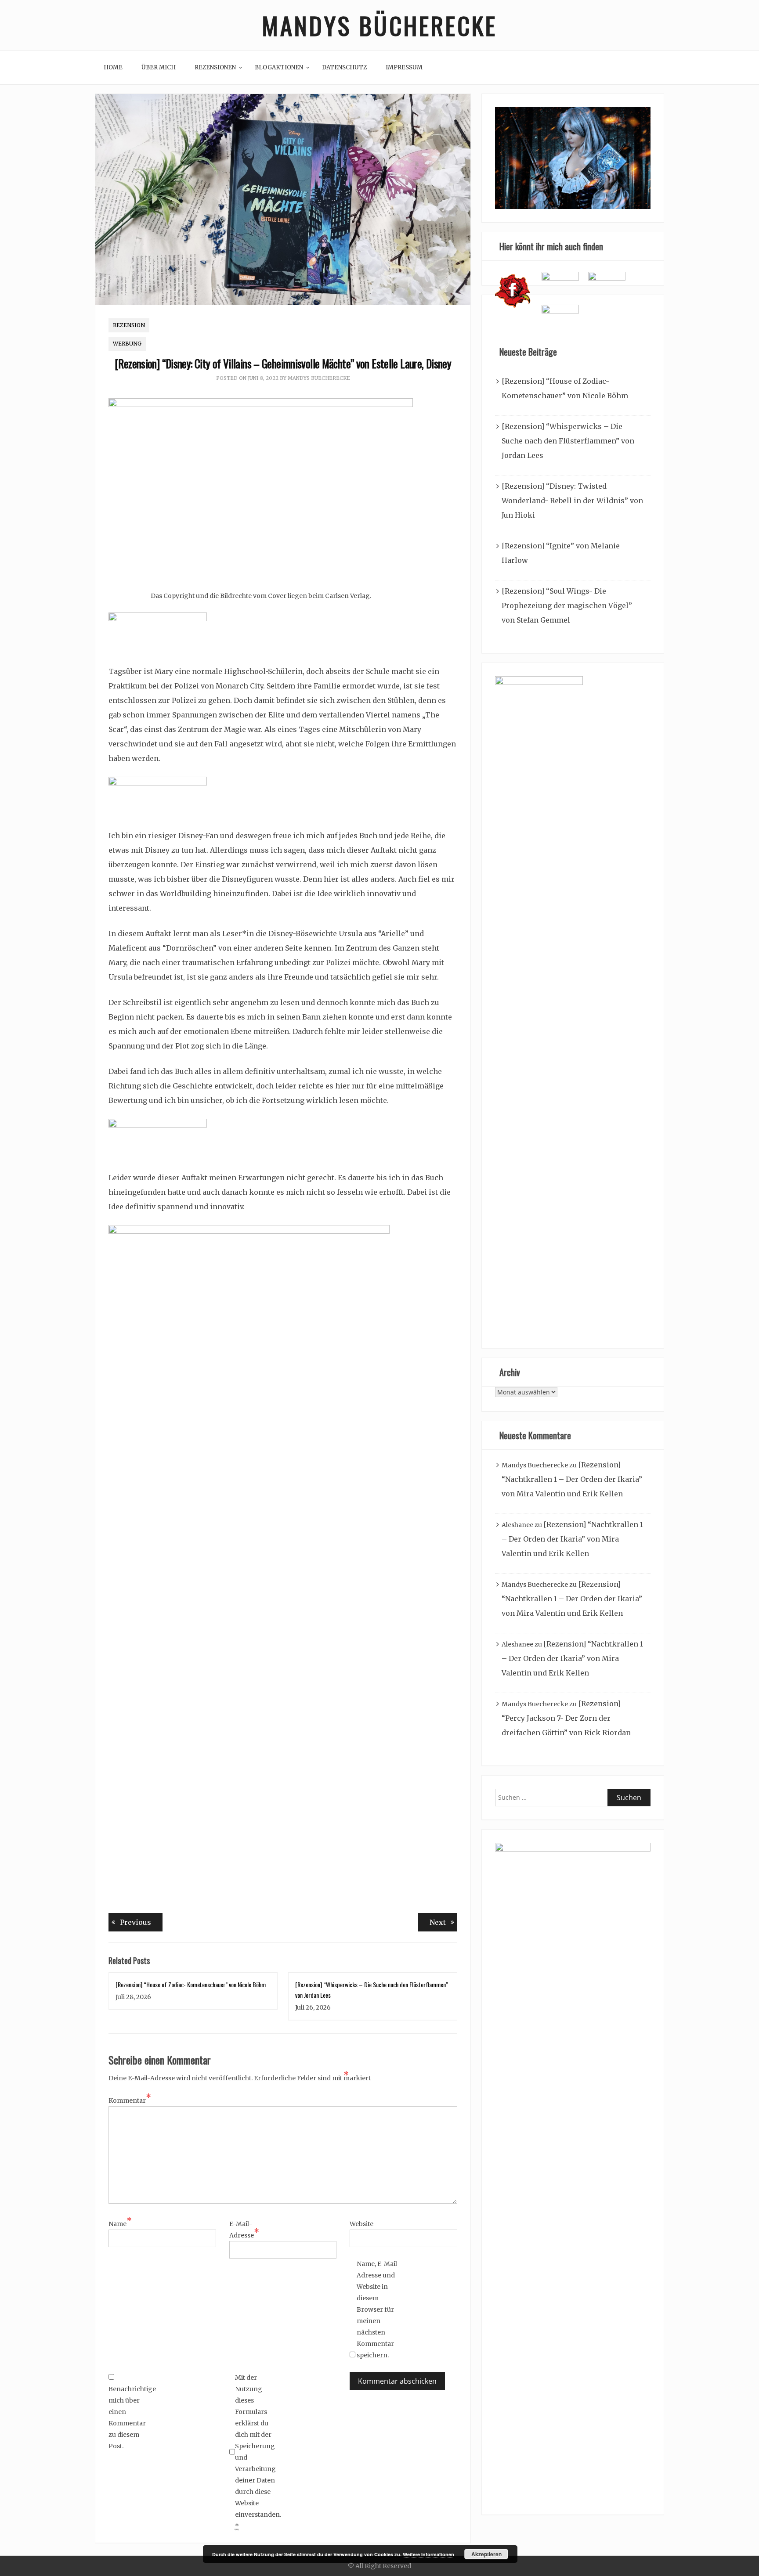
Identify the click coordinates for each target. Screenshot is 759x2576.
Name (120, 2223)
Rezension (129, 325)
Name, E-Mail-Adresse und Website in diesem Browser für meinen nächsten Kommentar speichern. (378, 2309)
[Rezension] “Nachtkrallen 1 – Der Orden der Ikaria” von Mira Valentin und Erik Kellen (572, 1479)
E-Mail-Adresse (244, 2230)
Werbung (127, 344)
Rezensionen (215, 67)
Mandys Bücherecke (379, 25)
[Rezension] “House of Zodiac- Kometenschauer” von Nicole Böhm (191, 1984)
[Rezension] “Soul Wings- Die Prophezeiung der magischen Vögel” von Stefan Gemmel (567, 605)
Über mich (159, 67)
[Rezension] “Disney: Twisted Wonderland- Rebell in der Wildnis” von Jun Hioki (572, 501)
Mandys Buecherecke (319, 378)
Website (361, 2224)
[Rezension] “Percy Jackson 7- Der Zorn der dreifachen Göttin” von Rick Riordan (566, 1718)
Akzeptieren (486, 2554)
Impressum (404, 67)
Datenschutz (344, 67)
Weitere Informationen (428, 2554)
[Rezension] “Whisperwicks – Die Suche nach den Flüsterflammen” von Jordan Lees (568, 441)
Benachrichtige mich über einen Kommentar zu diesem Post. (130, 2417)
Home (113, 67)
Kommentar (130, 2100)
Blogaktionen (279, 67)
